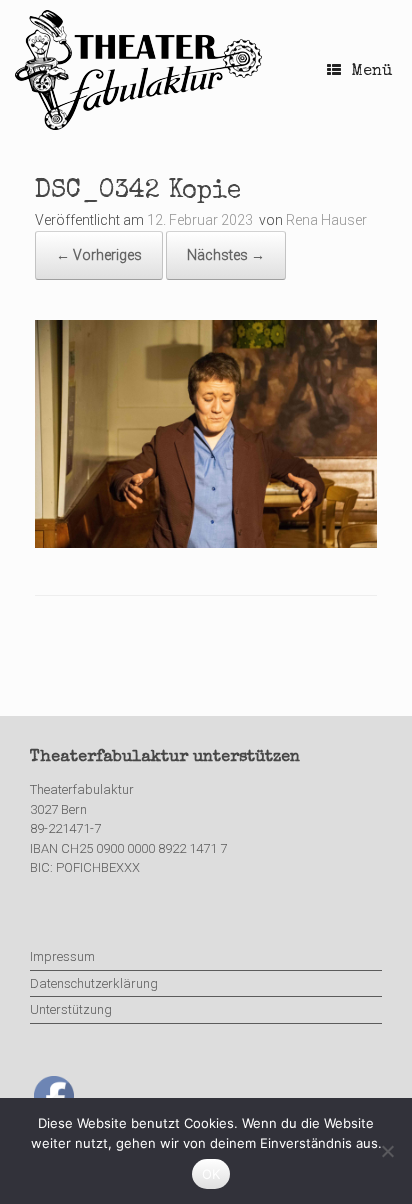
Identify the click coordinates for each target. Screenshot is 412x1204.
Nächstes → (226, 255)
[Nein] (387, 1151)
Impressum (62, 956)
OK (211, 1174)
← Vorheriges (99, 255)
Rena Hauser (326, 220)
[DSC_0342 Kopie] (206, 543)
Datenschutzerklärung (94, 983)
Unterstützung (71, 1009)
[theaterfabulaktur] (141, 70)
